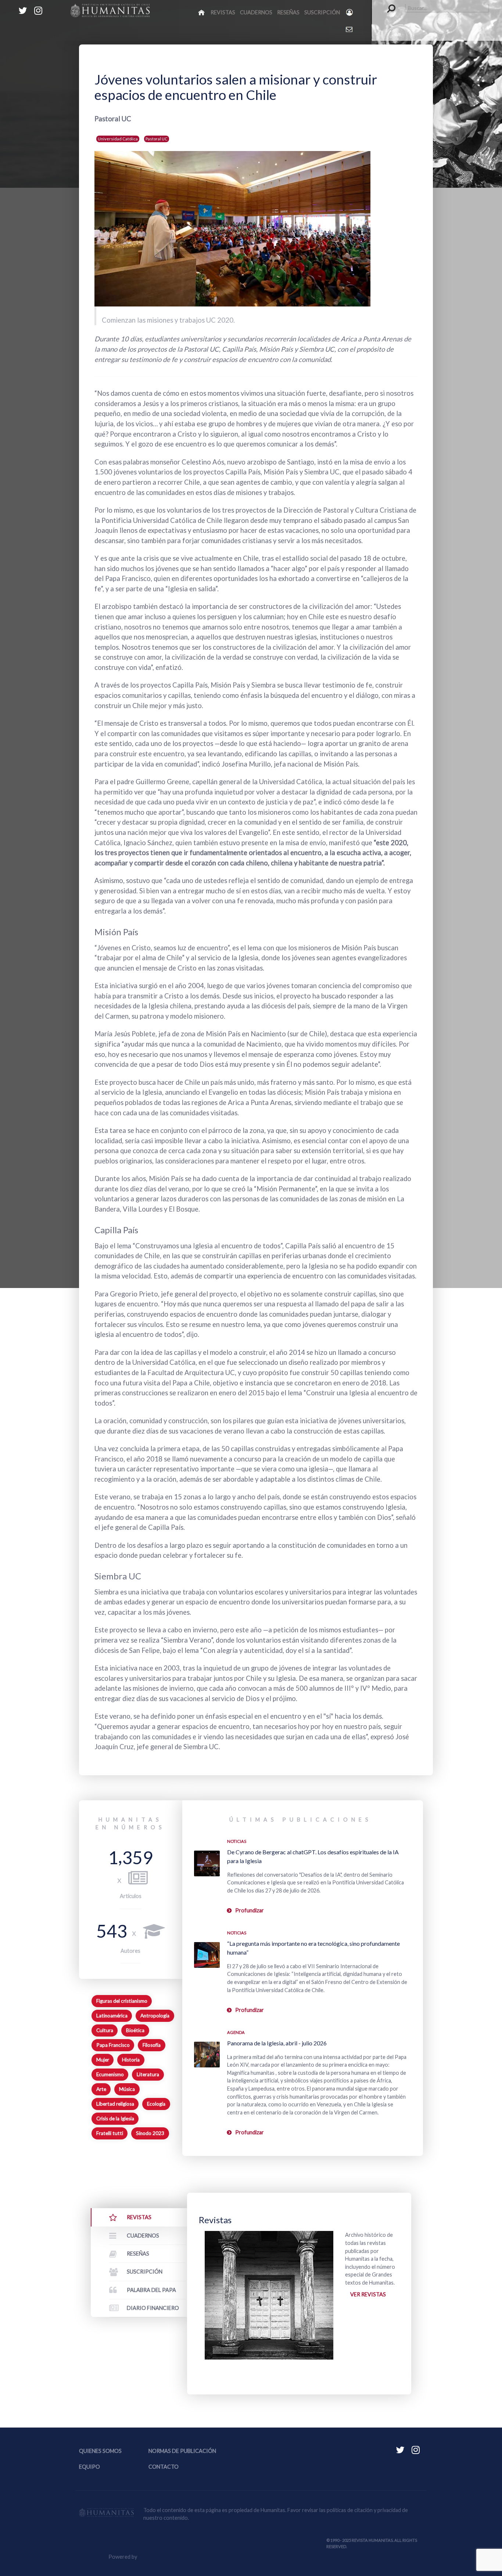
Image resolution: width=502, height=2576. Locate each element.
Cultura (105, 2030)
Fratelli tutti (110, 2133)
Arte (101, 2089)
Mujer (103, 2060)
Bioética (135, 2030)
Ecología (156, 2104)
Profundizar (250, 1910)
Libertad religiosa (115, 2104)
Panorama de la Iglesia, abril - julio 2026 (277, 2043)
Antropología (155, 2016)
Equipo (89, 2467)
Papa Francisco (113, 2045)
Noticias (237, 1841)
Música (127, 2089)
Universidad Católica (118, 139)
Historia (131, 2060)
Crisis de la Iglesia (115, 2118)
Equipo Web (167, 2557)
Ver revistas (368, 2294)
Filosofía (152, 2045)
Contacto (164, 2467)
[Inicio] (202, 12)
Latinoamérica (112, 2016)
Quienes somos (100, 2451)
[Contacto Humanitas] (350, 29)
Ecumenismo (110, 2074)
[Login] (350, 12)
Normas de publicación (182, 2451)
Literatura (148, 2074)
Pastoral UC (157, 139)
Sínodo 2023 (150, 2133)
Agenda (236, 2032)
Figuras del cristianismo (122, 2001)
